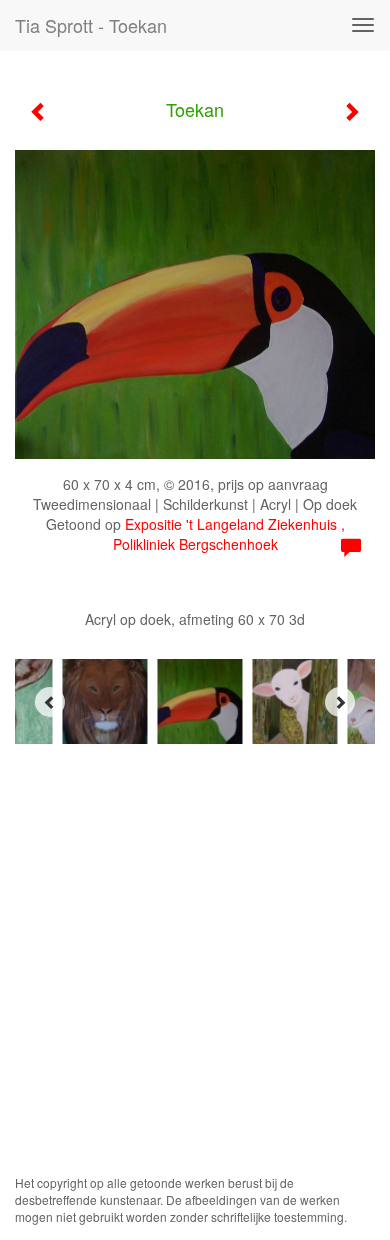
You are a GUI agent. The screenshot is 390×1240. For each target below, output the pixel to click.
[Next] (340, 702)
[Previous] (50, 702)
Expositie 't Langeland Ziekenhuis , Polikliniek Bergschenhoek (229, 534)
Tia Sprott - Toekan (91, 25)
